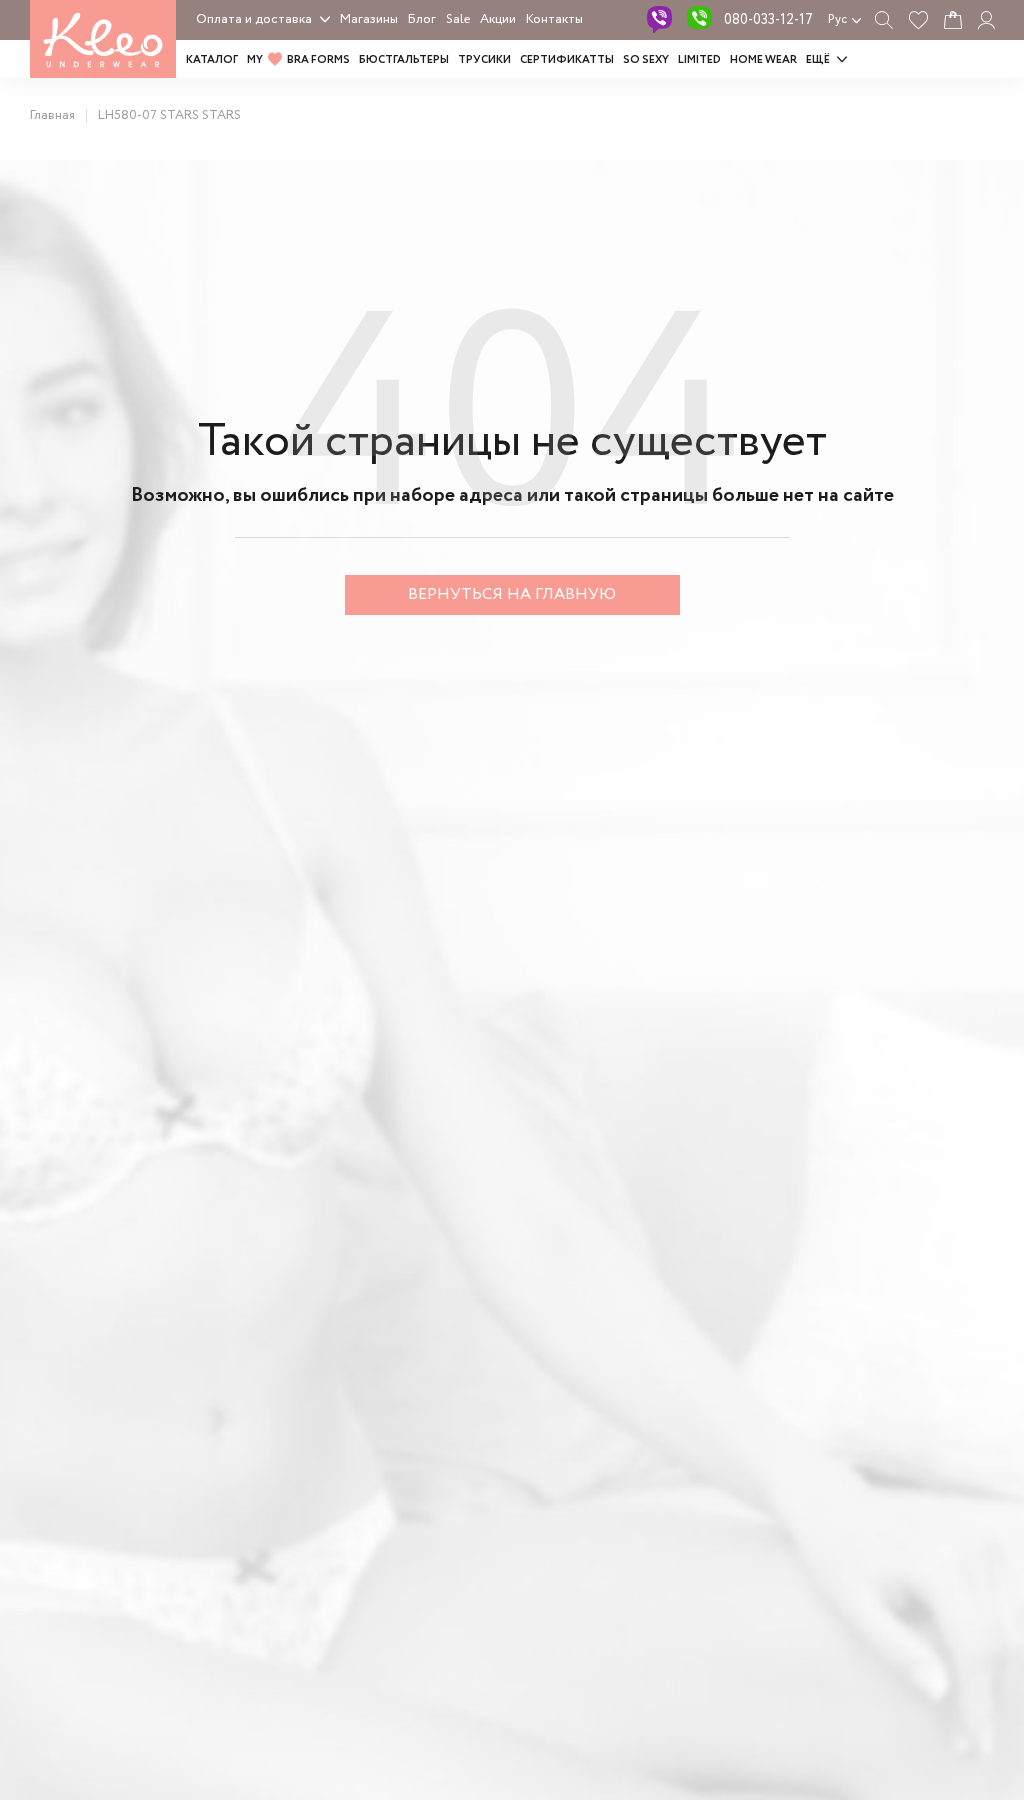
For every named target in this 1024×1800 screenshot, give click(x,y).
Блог (422, 19)
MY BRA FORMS (298, 60)
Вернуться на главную (512, 594)
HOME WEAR (763, 60)
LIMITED (699, 60)
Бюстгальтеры (404, 60)
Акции (498, 19)
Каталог (212, 60)
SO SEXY (646, 60)
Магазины (369, 19)
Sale (458, 19)
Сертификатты (567, 60)
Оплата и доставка (254, 19)
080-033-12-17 (768, 20)
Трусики (484, 60)
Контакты (554, 19)
